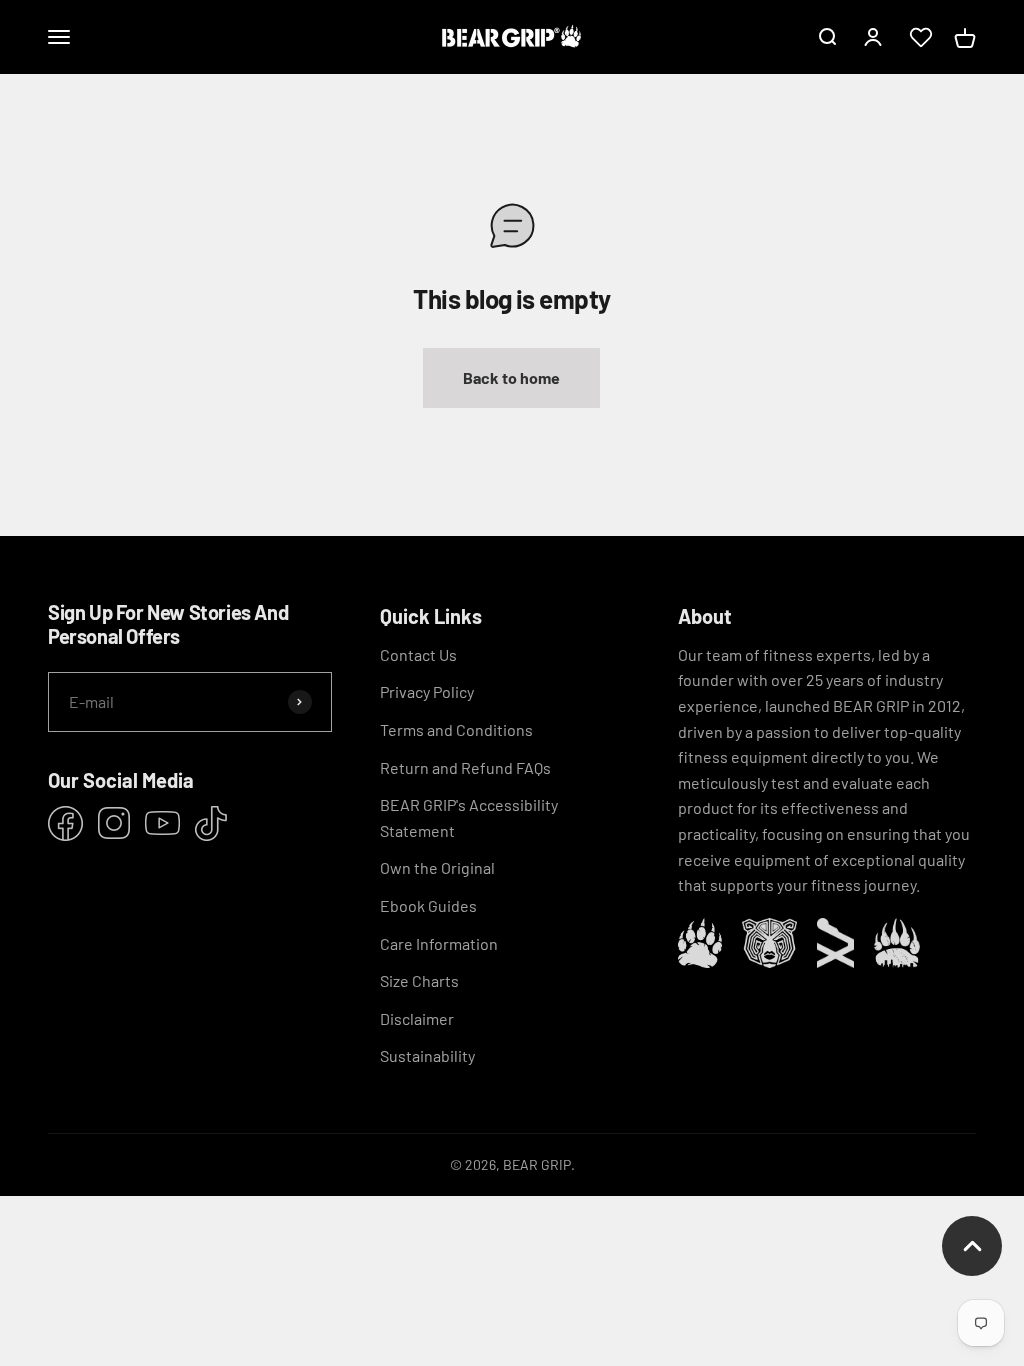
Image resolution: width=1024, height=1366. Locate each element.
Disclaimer (417, 1018)
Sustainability (427, 1055)
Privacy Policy (427, 691)
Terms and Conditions (456, 729)
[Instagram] (114, 823)
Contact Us (418, 654)
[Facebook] (65, 823)
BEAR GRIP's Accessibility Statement (469, 817)
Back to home (511, 377)
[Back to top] (972, 1246)
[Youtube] (162, 823)
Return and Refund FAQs (465, 767)
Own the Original (437, 867)
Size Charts (419, 980)
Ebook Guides (428, 905)
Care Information (439, 943)
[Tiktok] (211, 823)
